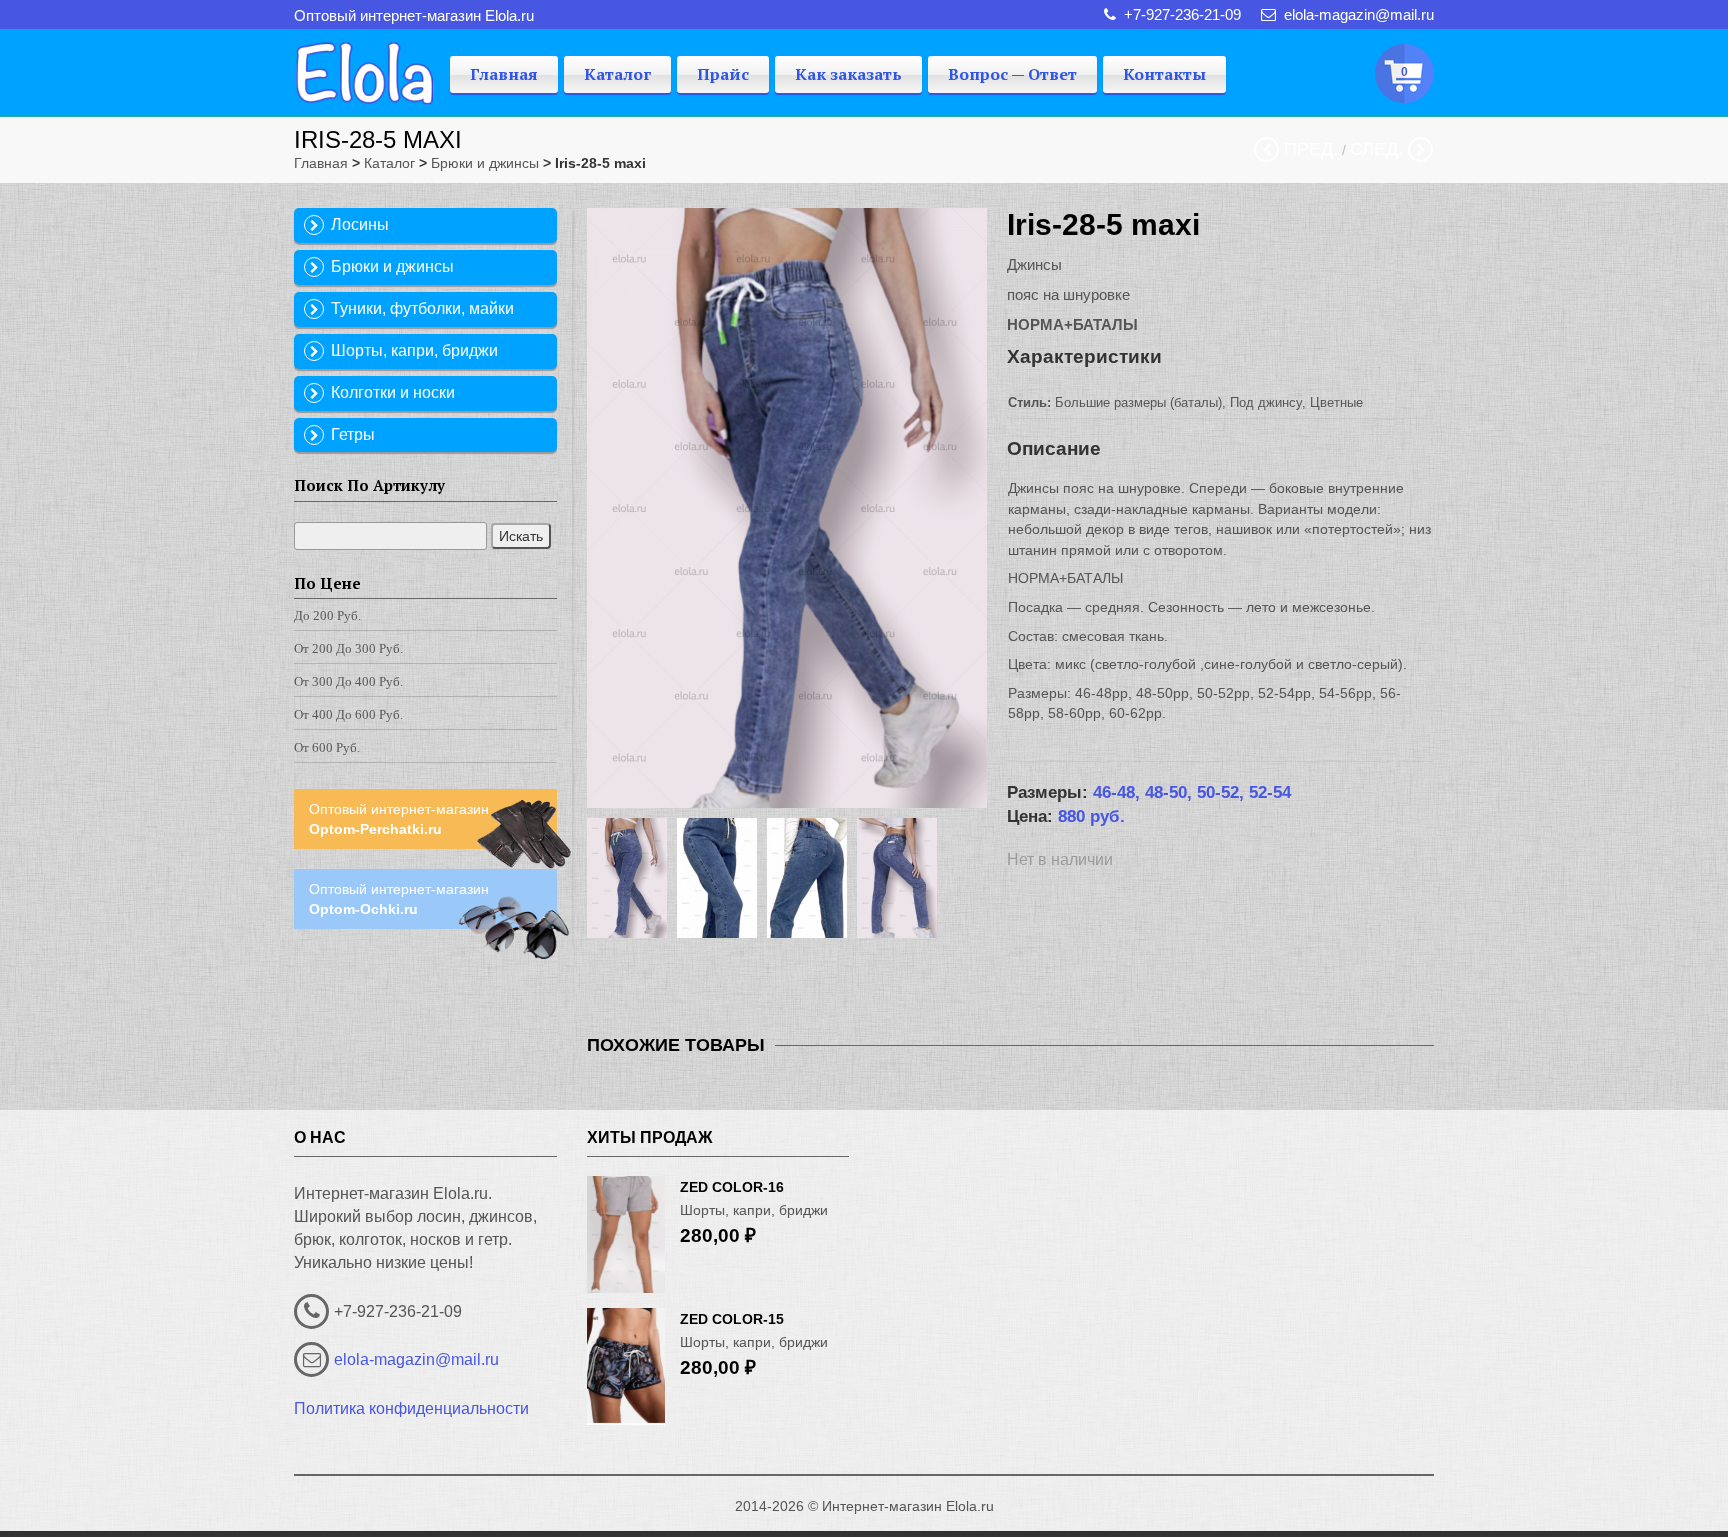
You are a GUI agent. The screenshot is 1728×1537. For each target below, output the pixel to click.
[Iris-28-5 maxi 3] (812, 878)
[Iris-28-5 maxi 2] (722, 878)
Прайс (723, 74)
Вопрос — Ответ (1012, 74)
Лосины (360, 224)
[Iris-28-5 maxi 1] (632, 878)
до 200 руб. (327, 615)
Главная (504, 74)
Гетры (353, 434)
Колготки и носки (393, 392)
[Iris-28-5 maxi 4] (902, 878)
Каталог (617, 74)
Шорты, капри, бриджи (414, 350)
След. (1376, 149)
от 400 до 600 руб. (348, 714)
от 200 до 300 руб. (348, 648)
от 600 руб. (327, 747)
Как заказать (848, 74)
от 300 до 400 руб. (348, 681)
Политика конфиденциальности (411, 1408)
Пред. (1311, 149)
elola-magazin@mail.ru (416, 1359)
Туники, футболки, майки (422, 308)
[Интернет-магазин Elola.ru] (364, 67)
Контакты (1164, 74)
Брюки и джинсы (485, 163)
